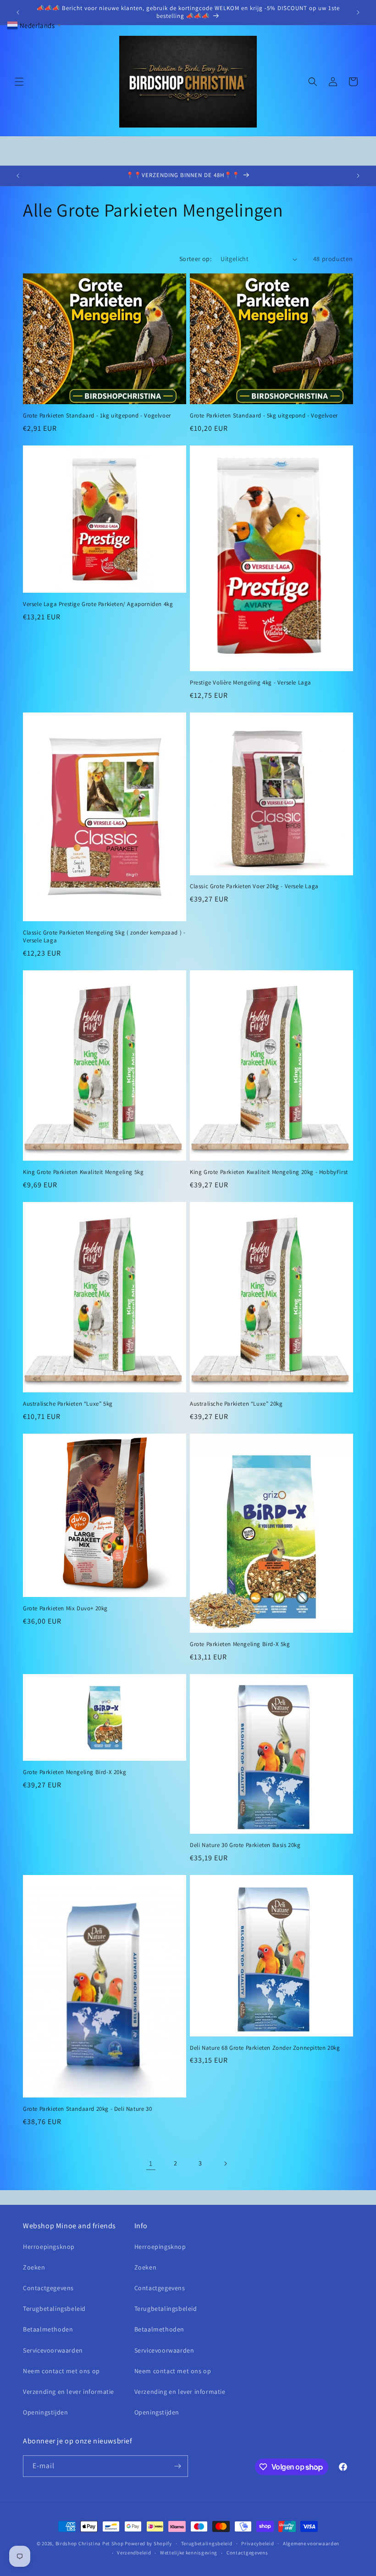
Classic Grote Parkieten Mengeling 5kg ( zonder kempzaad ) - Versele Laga (104, 937)
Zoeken (34, 2267)
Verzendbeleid (134, 2553)
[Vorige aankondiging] (18, 12)
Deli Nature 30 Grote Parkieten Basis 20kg (245, 1845)
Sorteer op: (195, 259)
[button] (19, 82)
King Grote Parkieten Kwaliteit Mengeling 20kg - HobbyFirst (269, 1172)
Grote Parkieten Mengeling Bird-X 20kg (75, 1772)
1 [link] (151, 2163)
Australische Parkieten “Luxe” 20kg (236, 1404)
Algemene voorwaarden (311, 2543)
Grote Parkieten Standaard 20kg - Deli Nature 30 (87, 2109)
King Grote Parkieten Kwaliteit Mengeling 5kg (83, 1172)
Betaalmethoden (48, 2329)
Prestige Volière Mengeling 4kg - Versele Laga (251, 683)
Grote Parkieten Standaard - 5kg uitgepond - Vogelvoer (264, 416)
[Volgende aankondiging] (358, 12)
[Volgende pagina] (225, 2164)
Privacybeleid (257, 2543)
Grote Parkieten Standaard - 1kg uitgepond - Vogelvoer (97, 416)
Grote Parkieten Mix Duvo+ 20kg (65, 1608)
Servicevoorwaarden (53, 2350)
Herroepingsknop (49, 2247)
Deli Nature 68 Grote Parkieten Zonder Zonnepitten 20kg (265, 2048)
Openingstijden (45, 2412)
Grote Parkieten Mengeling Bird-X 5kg (240, 1644)
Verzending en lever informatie (69, 2392)
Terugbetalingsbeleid (54, 2309)
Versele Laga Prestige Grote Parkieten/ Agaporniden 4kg (98, 604)
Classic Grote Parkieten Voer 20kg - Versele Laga (254, 886)
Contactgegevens (48, 2288)
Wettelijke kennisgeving (189, 2553)
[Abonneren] (177, 2466)
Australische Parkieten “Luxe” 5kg (68, 1404)
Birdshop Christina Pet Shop (90, 2543)
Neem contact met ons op (61, 2371)
